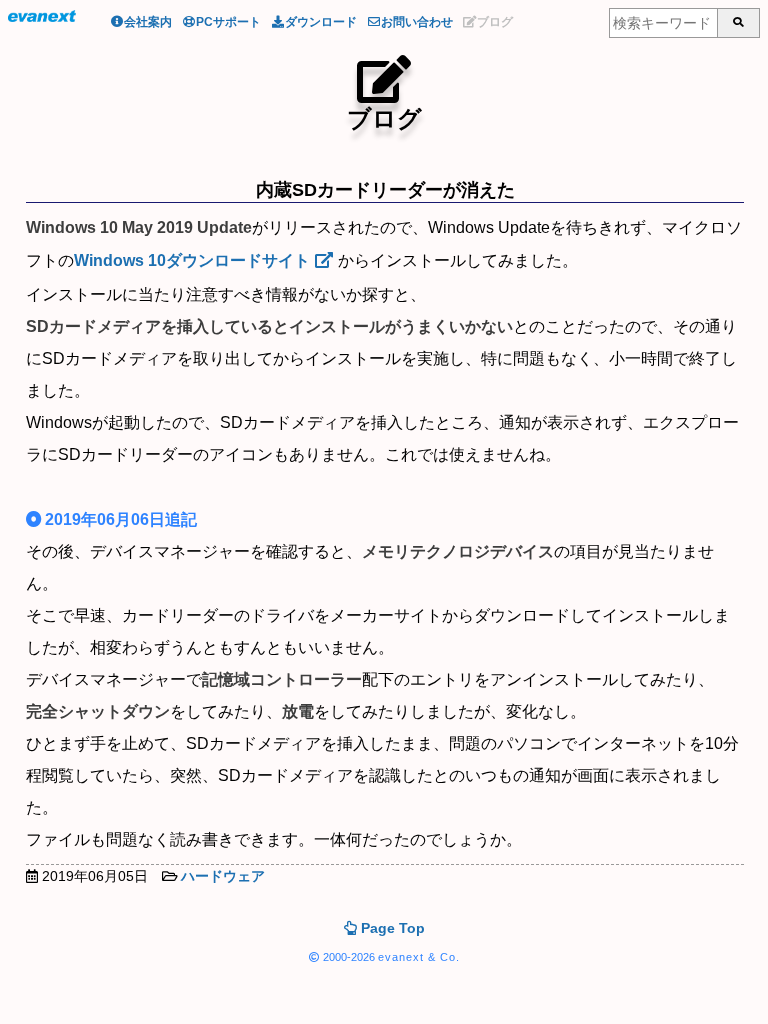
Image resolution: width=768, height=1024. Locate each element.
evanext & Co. (419, 957)
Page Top (391, 928)
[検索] (738, 23)
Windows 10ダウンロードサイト (192, 260)
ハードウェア (223, 876)
